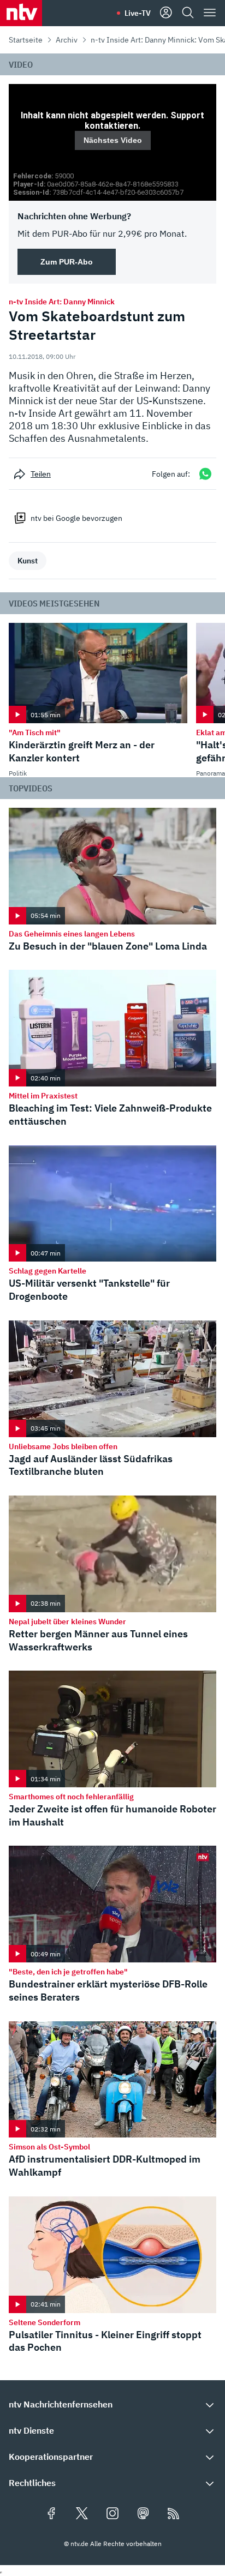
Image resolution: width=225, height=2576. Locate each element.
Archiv (67, 40)
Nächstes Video (113, 140)
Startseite (26, 40)
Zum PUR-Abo (67, 262)
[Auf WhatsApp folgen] (205, 474)
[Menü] (210, 13)
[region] (112, 142)
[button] (112, 2404)
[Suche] (188, 13)
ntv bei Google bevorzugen (76, 518)
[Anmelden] (166, 13)
